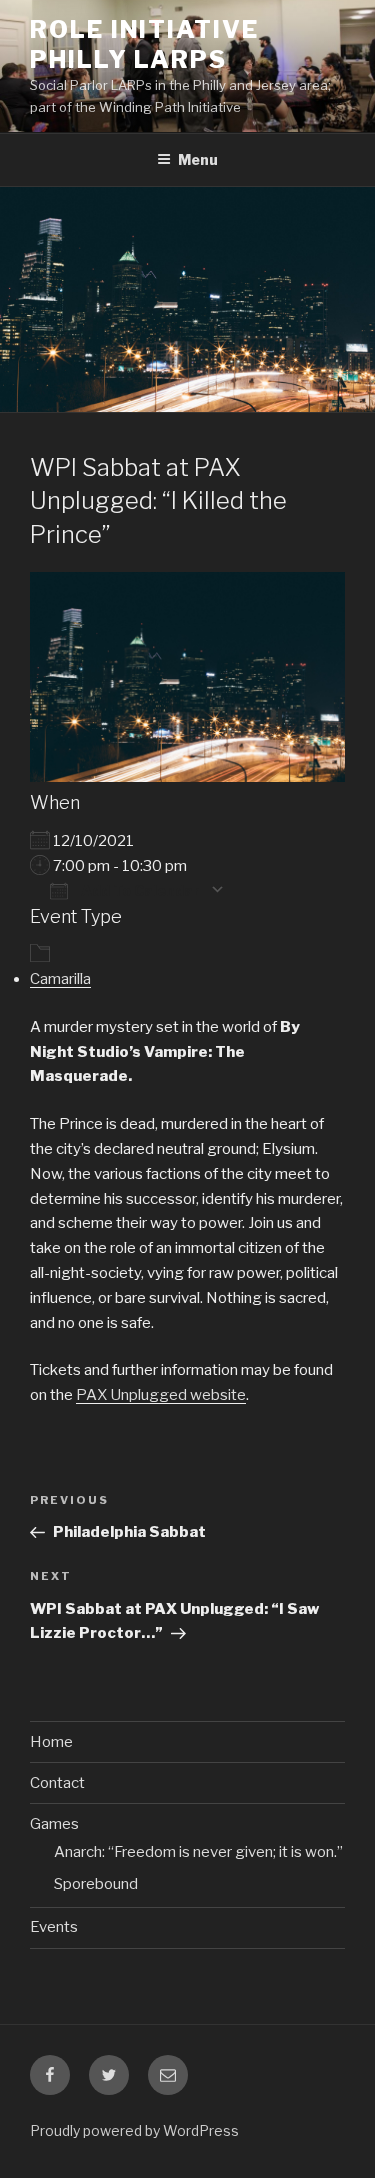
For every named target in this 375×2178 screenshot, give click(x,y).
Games (54, 1824)
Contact (57, 1783)
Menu (198, 159)
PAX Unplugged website (161, 1395)
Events (54, 1927)
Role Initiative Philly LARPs (144, 44)
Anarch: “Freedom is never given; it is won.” (198, 1852)
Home (51, 1742)
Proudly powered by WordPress (134, 2130)
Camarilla (60, 979)
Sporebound (96, 1884)
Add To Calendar (139, 890)
